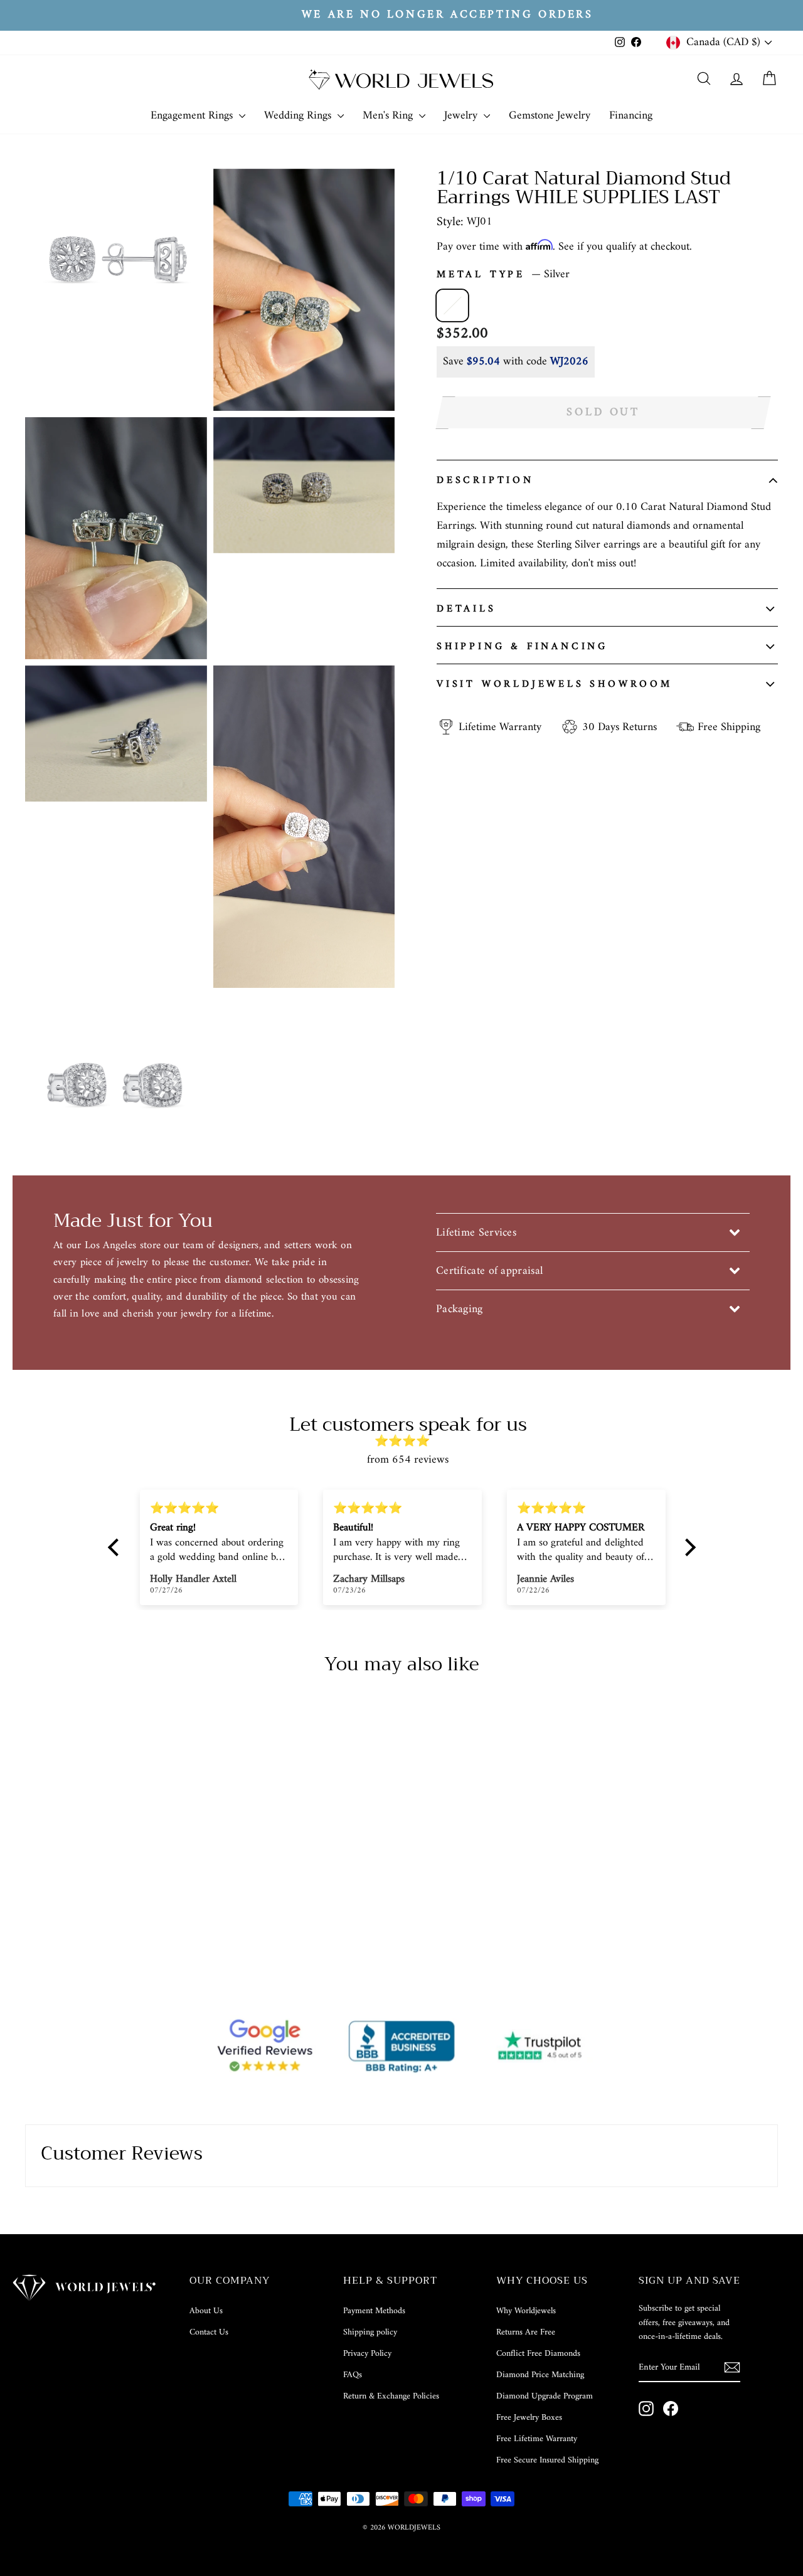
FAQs (353, 2375)
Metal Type (503, 275)
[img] (408, 1442)
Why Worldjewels (526, 2311)
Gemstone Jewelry (550, 116)
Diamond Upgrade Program (545, 2396)
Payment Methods (374, 2311)
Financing (631, 116)
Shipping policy (370, 2332)
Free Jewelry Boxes (529, 2418)
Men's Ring (389, 116)
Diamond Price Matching (540, 2375)
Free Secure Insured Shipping (547, 2460)
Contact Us (209, 2332)
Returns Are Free (526, 2332)
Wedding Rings (299, 116)
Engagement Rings (193, 116)
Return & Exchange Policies (391, 2396)
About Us (206, 2311)
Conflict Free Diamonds (538, 2354)
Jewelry (462, 116)
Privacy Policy (367, 2354)
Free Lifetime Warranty (537, 2439)
